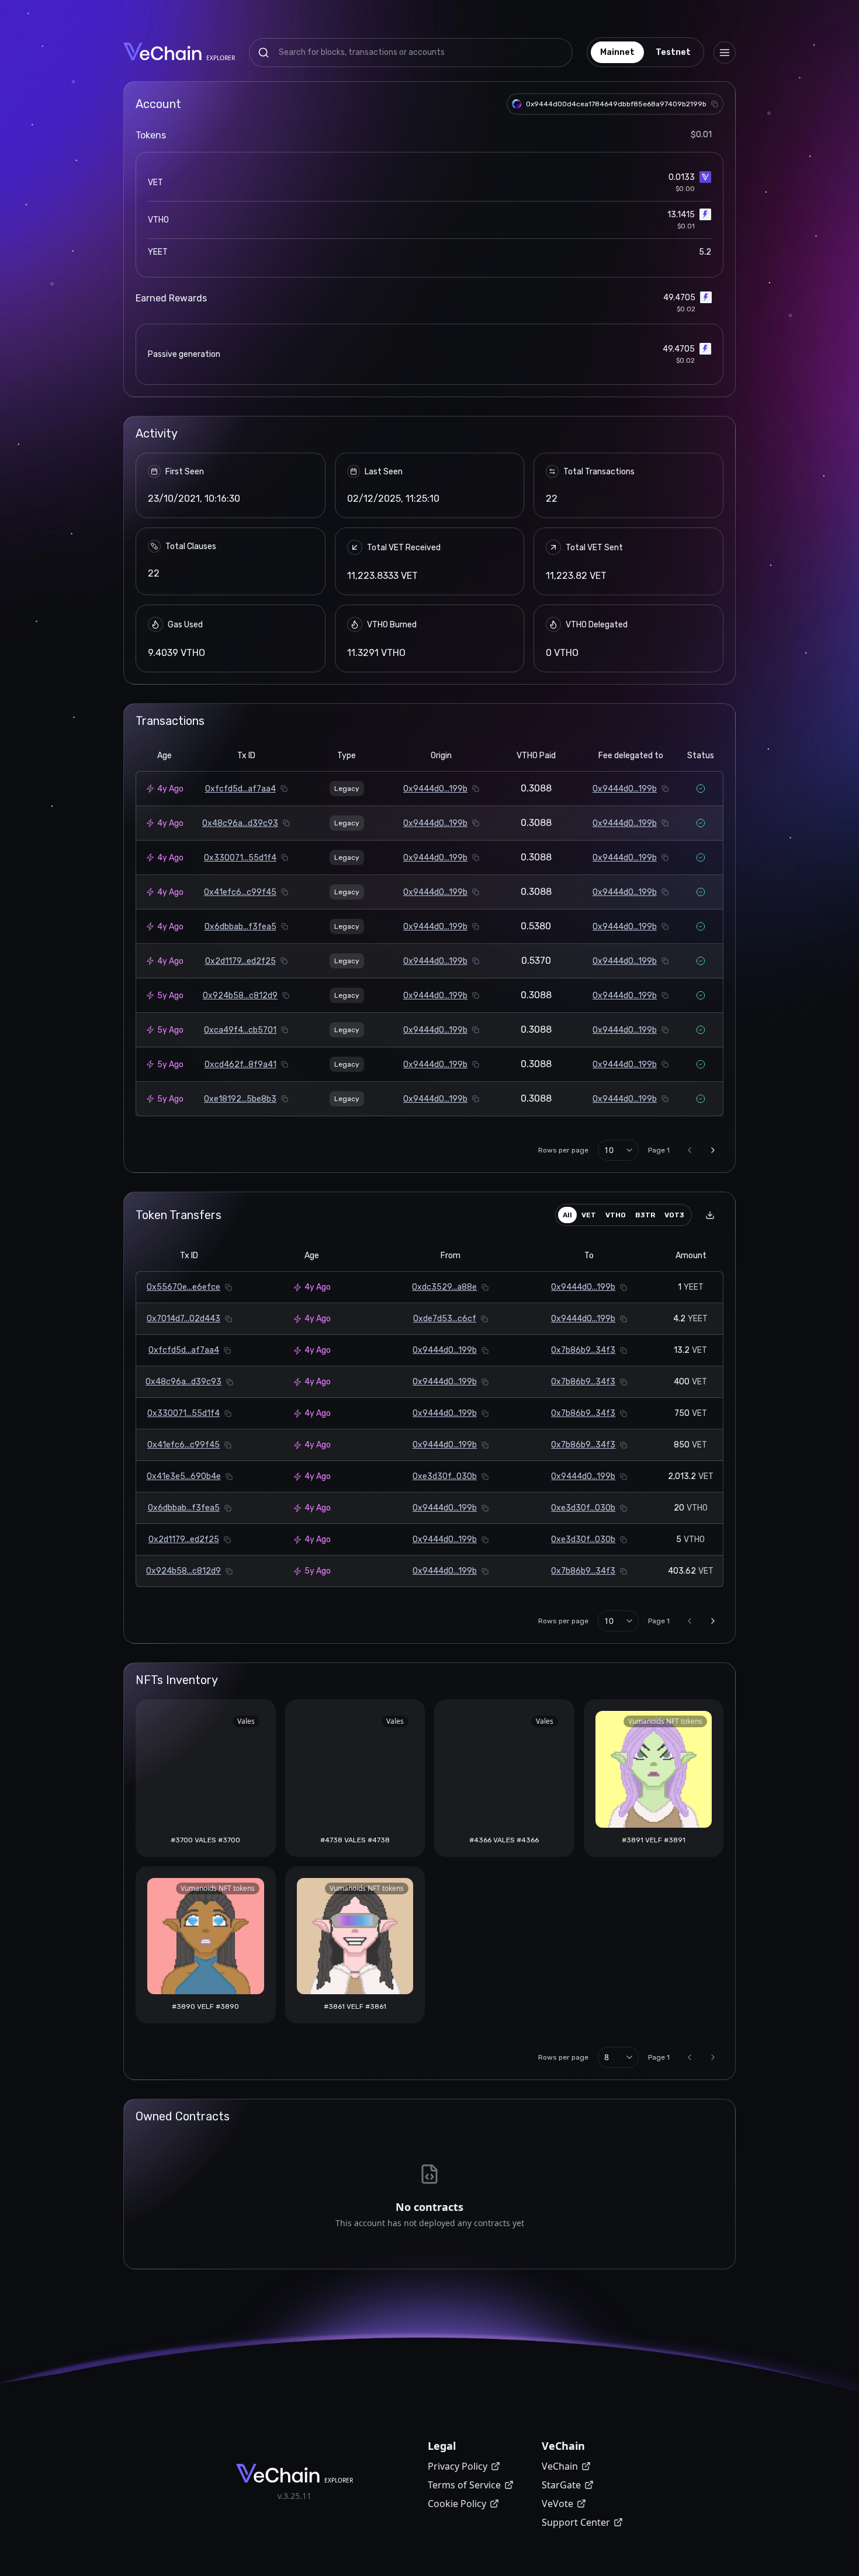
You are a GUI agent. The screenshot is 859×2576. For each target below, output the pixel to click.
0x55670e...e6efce (183, 1287)
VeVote (557, 2504)
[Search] (264, 53)
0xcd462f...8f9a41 (240, 1065)
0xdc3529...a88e (444, 1287)
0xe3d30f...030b (445, 1476)
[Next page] (713, 1150)
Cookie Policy (457, 2504)
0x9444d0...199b (435, 789)
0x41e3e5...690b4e (184, 1476)
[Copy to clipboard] (715, 104)
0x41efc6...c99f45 (240, 892)
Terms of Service (464, 2485)
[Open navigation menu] (725, 53)
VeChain (560, 2466)
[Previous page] (690, 1150)
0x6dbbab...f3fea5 (240, 927)
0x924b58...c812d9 (240, 996)
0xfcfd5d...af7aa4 (240, 789)
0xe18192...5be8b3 (240, 1099)
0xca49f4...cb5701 (240, 1030)
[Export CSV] (710, 1215)
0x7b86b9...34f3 (583, 1350)
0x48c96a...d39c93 (240, 823)
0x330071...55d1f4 (240, 858)
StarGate (561, 2485)
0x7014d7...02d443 (183, 1319)
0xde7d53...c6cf (445, 1319)
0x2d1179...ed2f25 (240, 961)
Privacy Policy (458, 2466)
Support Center (576, 2522)
